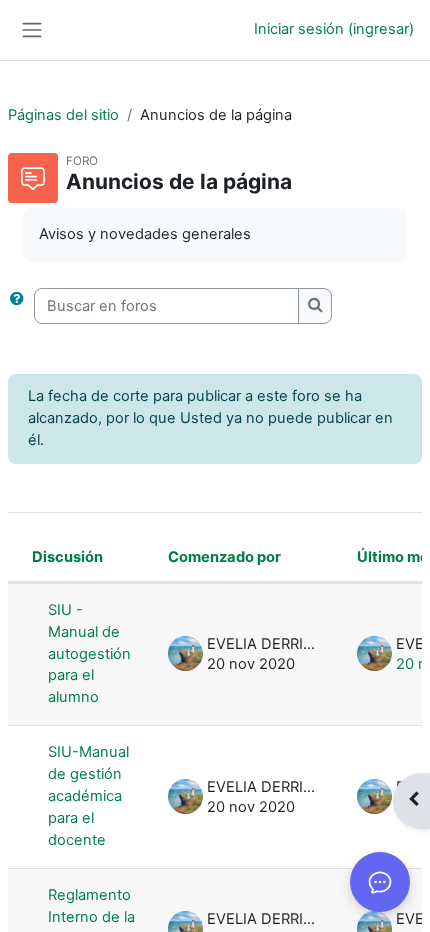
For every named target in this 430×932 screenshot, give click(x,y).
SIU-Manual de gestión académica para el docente (88, 796)
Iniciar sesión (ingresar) (334, 29)
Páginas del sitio (63, 115)
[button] (21, 306)
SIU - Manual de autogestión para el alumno (89, 654)
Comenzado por (224, 557)
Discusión (67, 557)
